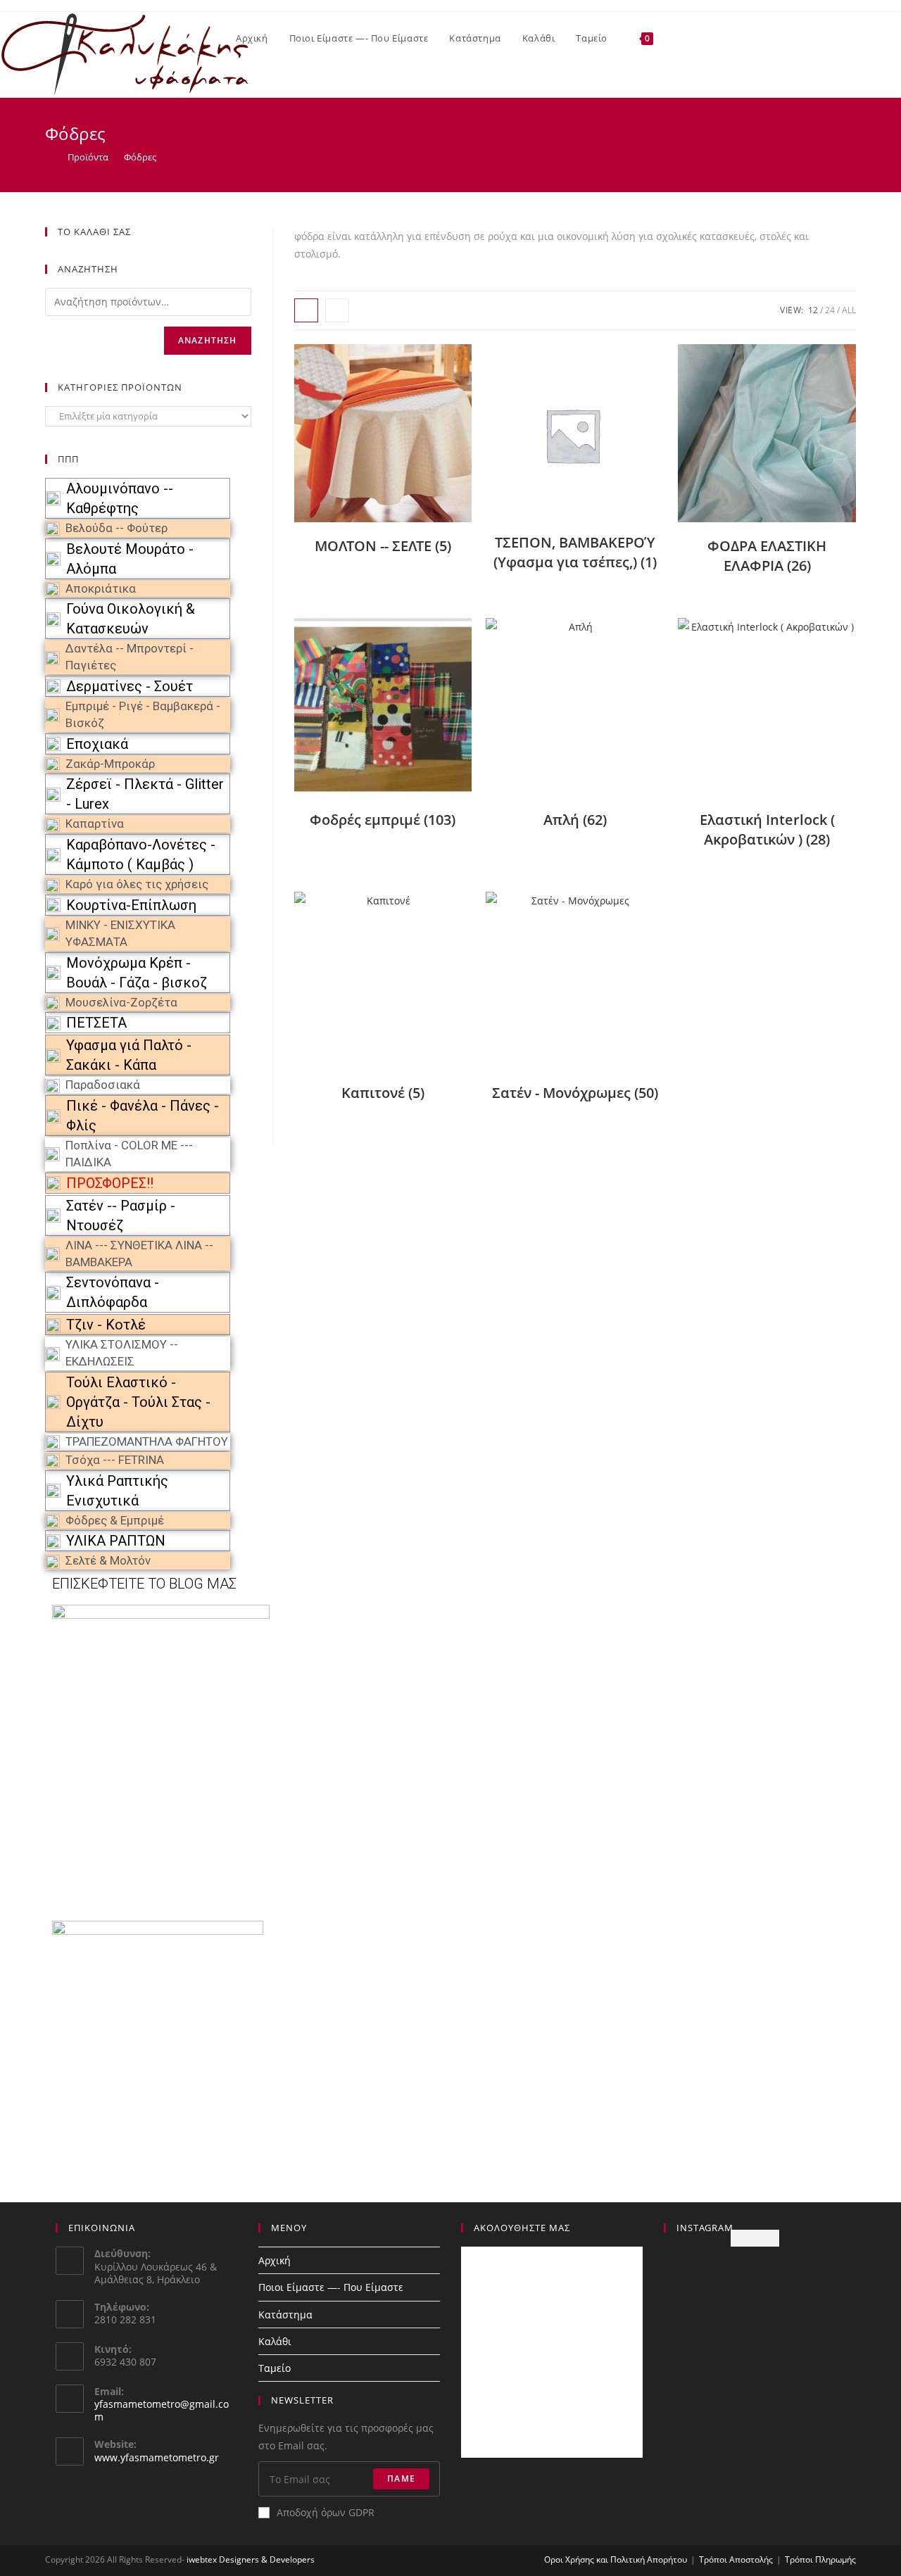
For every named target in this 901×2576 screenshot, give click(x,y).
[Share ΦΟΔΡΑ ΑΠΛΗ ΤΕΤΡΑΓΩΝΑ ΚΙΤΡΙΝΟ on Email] (15, 589)
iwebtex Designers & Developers (251, 2559)
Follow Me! (755, 2238)
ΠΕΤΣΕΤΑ (96, 1023)
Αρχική (275, 2260)
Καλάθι (275, 2341)
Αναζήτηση (208, 340)
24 (830, 310)
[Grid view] (306, 310)
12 (813, 310)
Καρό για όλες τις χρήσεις (137, 884)
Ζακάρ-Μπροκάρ (110, 764)
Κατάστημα (285, 2315)
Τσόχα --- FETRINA (115, 1460)
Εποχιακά (97, 744)
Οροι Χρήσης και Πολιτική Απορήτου (616, 2559)
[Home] (49, 157)
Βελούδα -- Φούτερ (116, 528)
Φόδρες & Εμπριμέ (115, 1520)
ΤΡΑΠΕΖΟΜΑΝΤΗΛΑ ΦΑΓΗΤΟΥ (147, 1441)
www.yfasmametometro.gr (157, 2457)
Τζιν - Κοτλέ (106, 1325)
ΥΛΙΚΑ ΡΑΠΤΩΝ (116, 1541)
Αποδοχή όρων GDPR (326, 2512)
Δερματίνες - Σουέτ (130, 686)
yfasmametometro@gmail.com (162, 2410)
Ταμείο (275, 2368)
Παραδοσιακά (103, 1085)
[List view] (337, 310)
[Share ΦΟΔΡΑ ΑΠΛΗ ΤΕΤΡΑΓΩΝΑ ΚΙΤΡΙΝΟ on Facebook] (15, 538)
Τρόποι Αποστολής (736, 2559)
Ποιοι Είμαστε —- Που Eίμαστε (331, 2287)
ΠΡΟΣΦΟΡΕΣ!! (110, 1183)
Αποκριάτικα (101, 588)
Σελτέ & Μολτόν (108, 1560)
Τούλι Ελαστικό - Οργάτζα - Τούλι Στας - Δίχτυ (138, 1402)
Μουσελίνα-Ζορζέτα (121, 1002)
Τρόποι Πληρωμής (820, 2559)
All (849, 310)
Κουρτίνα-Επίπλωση (131, 905)
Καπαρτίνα (95, 823)
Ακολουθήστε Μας (522, 2228)
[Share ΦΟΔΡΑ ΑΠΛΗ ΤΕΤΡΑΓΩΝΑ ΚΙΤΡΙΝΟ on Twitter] (15, 564)
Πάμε (401, 2479)
